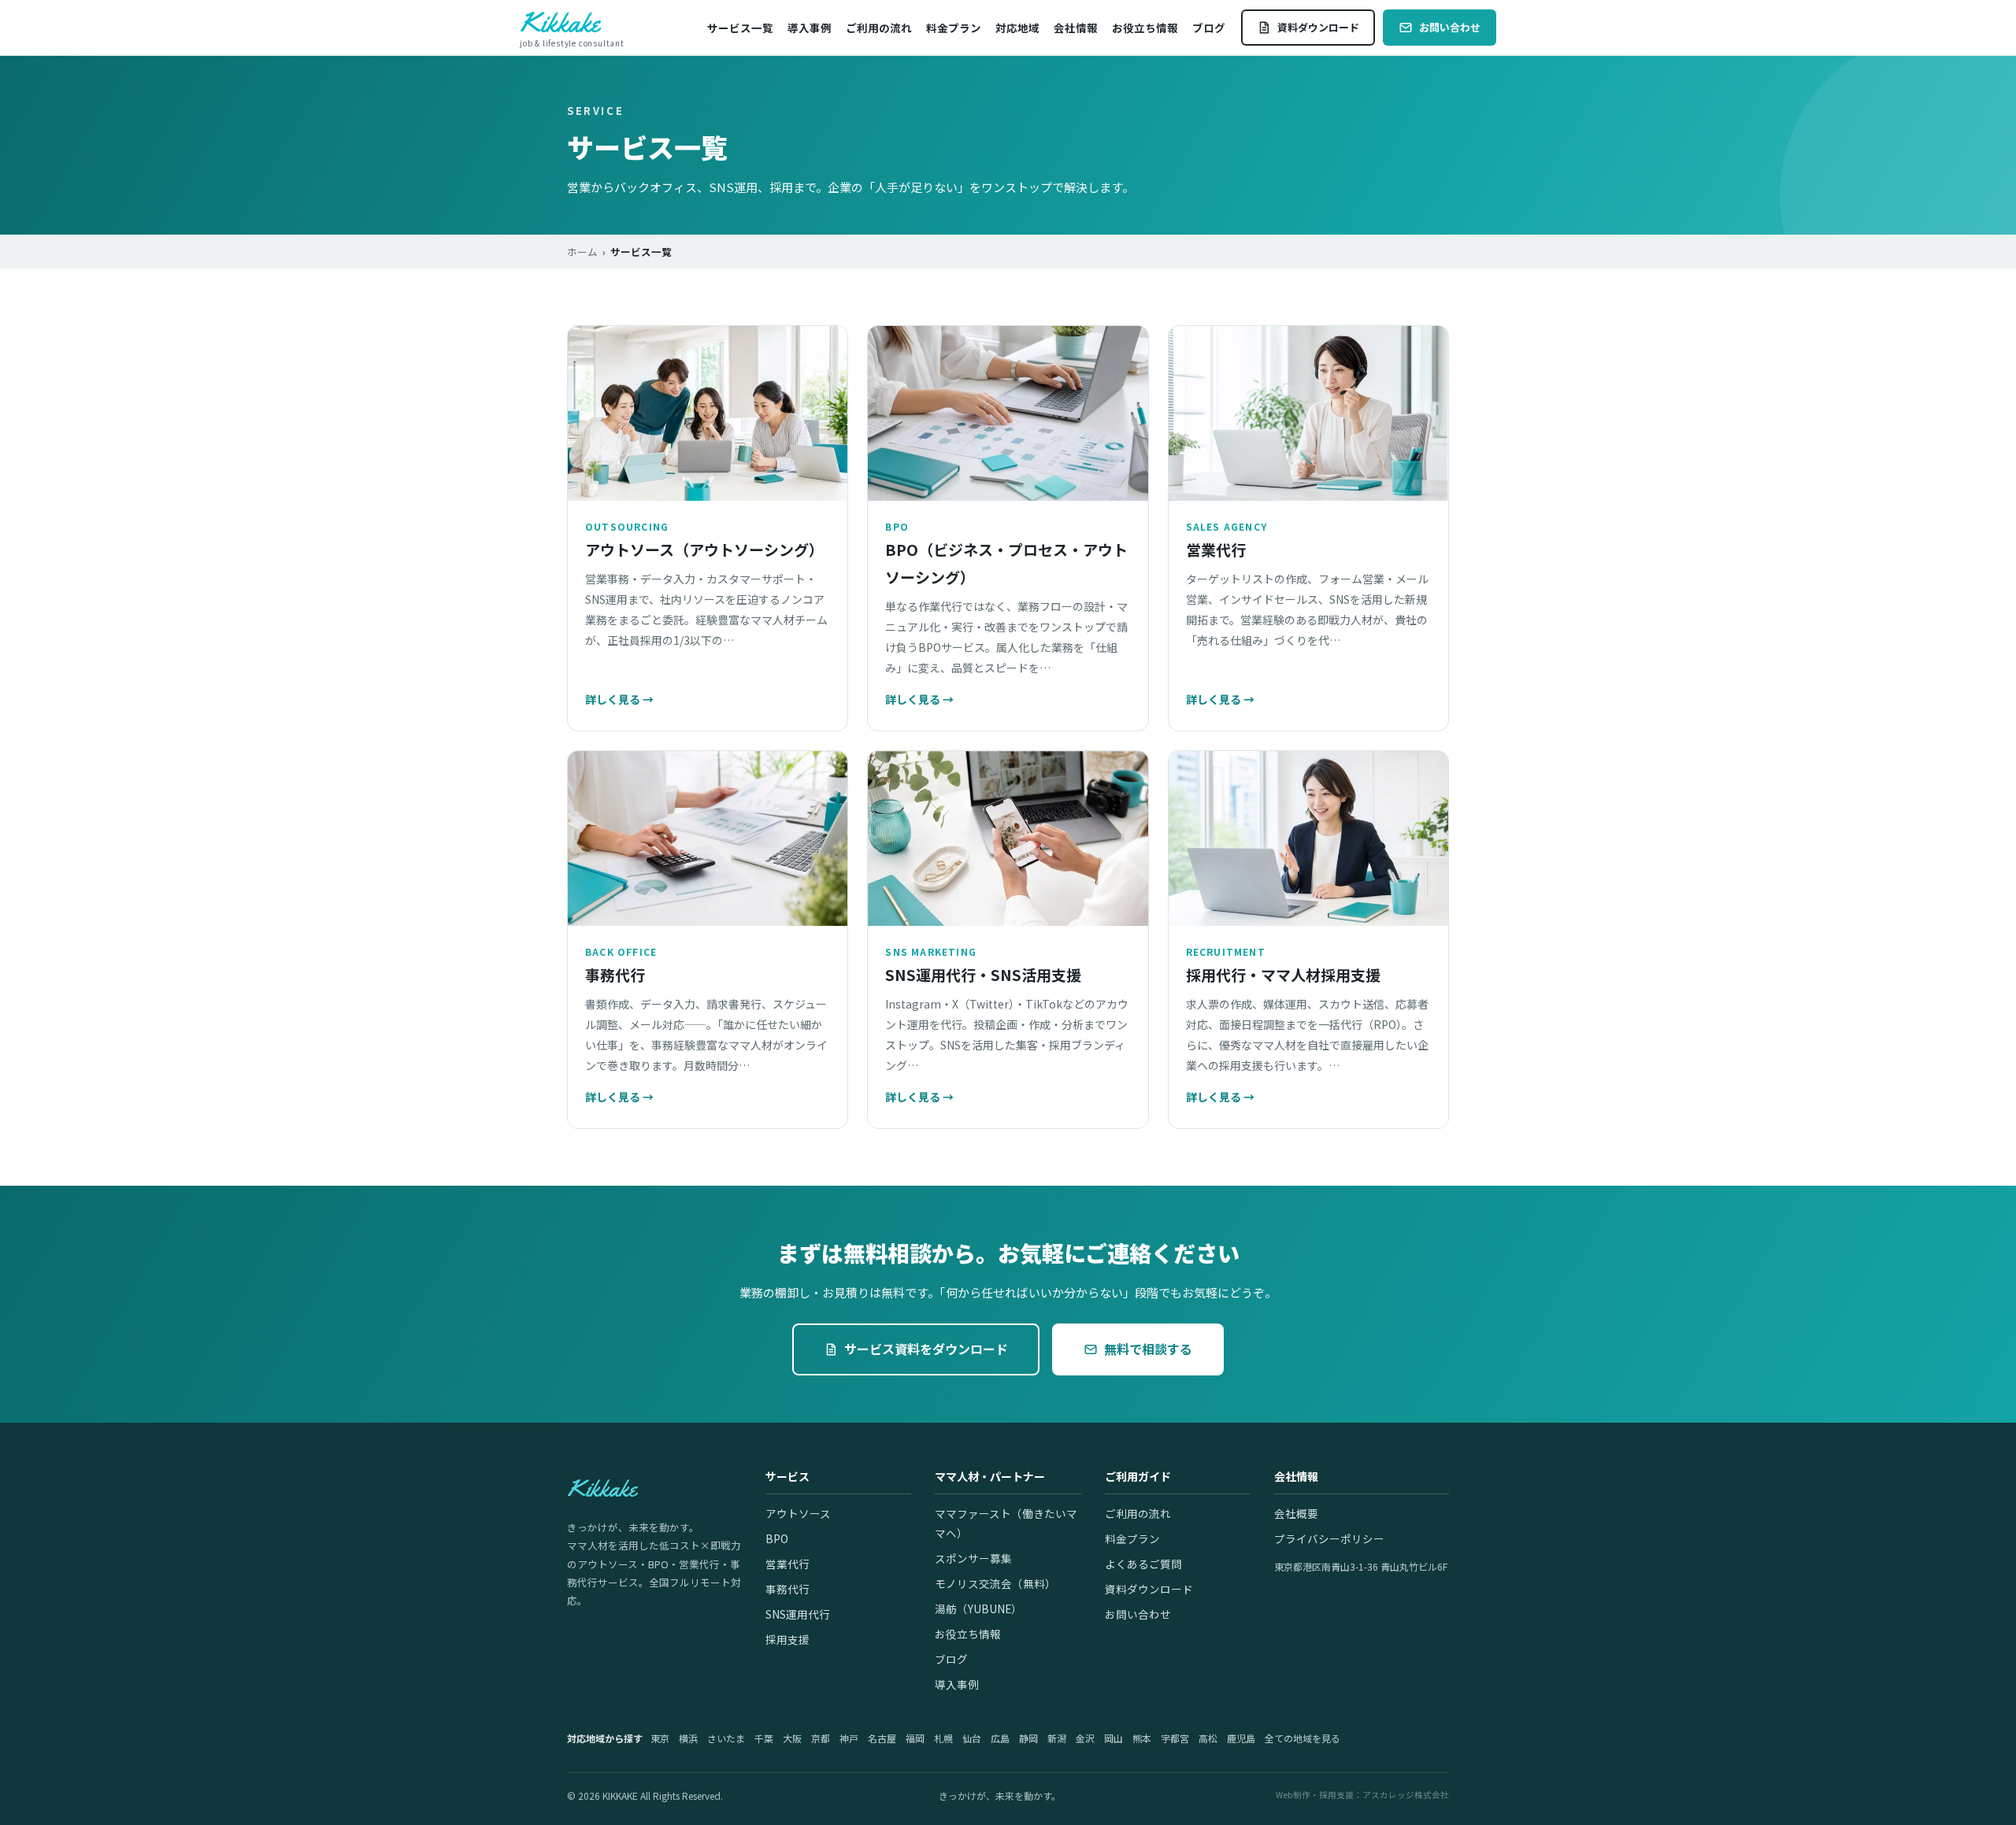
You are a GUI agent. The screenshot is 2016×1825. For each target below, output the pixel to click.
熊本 (1142, 1738)
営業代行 (787, 1564)
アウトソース (798, 1513)
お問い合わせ (1450, 27)
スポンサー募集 (973, 1558)
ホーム (582, 252)
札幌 (943, 1738)
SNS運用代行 (798, 1614)
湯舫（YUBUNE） (978, 1608)
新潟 (1057, 1738)
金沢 (1085, 1738)
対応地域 (1017, 28)
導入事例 (810, 28)
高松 (1208, 1738)
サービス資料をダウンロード (926, 1349)
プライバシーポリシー (1329, 1538)
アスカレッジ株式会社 (1406, 1795)
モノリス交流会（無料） (995, 1583)
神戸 (849, 1738)
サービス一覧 (740, 28)
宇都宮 (1175, 1738)
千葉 (764, 1738)
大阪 (792, 1738)
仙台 (972, 1738)
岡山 (1114, 1738)
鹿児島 (1241, 1738)
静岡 (1028, 1738)
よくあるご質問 (1143, 1564)
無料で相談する (1148, 1349)
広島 (1000, 1738)
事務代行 (787, 1589)
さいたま (726, 1738)
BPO (777, 1538)
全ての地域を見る (1303, 1738)
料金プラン (954, 28)
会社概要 (1296, 1513)
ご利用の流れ (879, 28)
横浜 (688, 1738)
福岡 (915, 1738)
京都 (821, 1738)
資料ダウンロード (1318, 27)
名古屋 (882, 1738)
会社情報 (1076, 28)
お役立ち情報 (1145, 28)
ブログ (1209, 28)
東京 (660, 1738)
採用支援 (787, 1639)
